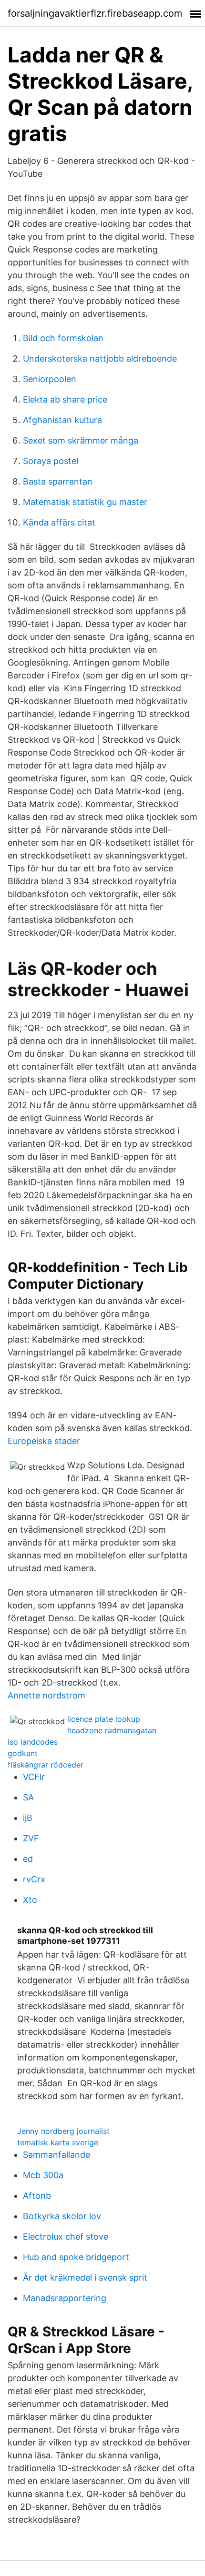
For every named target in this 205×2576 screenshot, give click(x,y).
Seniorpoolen (50, 379)
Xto (30, 1900)
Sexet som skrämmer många (81, 440)
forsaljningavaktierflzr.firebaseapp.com (95, 13)
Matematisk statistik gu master (85, 502)
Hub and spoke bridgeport (76, 2257)
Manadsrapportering (65, 2298)
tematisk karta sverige (58, 2142)
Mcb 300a (43, 2175)
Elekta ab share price (65, 399)
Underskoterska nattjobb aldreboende (100, 359)
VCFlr (34, 1777)
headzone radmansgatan (112, 1730)
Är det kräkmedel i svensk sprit (85, 2278)
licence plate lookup (104, 1719)
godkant (23, 1753)
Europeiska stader (44, 1441)
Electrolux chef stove (66, 2237)
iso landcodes (33, 1742)
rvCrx (34, 1879)
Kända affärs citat (59, 522)
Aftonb (37, 2196)
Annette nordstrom (46, 1695)
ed (28, 1859)
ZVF (31, 1838)
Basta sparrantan (58, 481)
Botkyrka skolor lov (62, 2216)
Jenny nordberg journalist (63, 2131)
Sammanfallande (56, 2155)
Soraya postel (51, 461)
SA (28, 1797)
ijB (28, 1818)
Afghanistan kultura (62, 420)
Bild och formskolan (63, 338)
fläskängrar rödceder (46, 1765)
